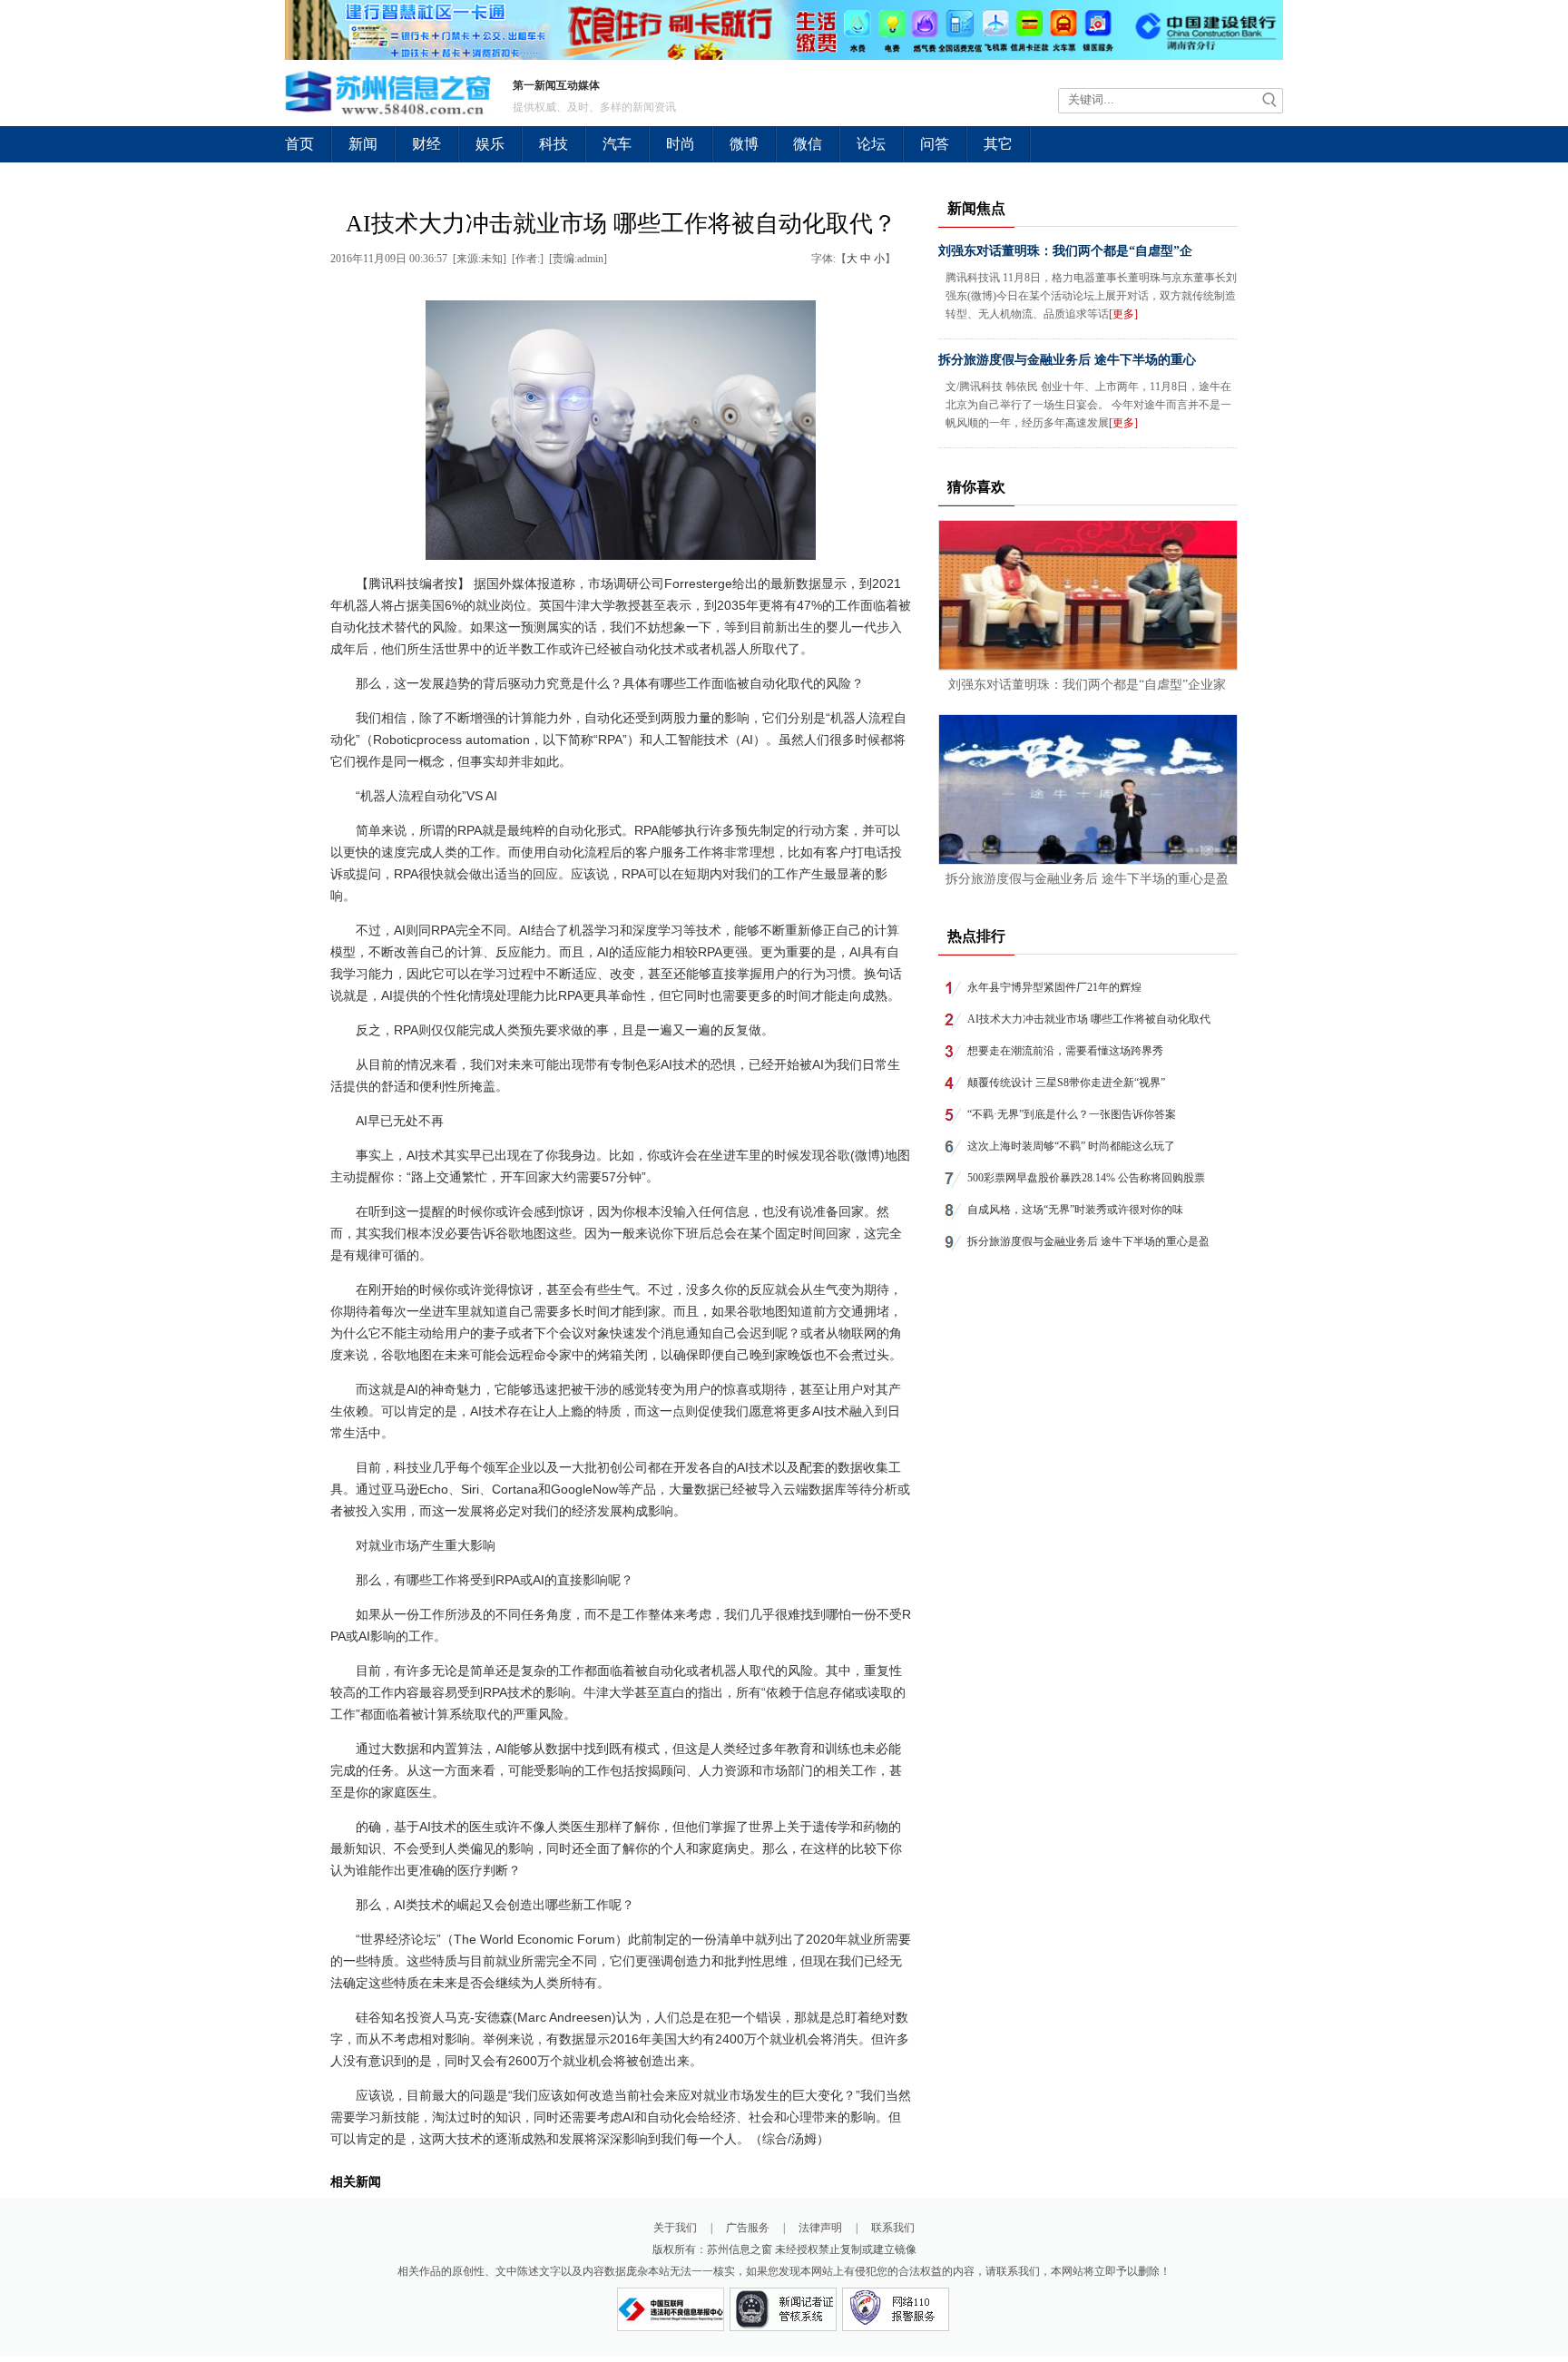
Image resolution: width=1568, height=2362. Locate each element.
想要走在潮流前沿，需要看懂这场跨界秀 (1065, 1051)
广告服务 (748, 2228)
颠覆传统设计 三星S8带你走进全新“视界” (1066, 1083)
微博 (744, 144)
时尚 (681, 144)
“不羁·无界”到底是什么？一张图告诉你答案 (1072, 1114)
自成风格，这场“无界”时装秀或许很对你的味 (1075, 1210)
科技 (554, 144)
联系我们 (893, 2228)
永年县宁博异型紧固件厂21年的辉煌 (1054, 987)
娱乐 (490, 144)
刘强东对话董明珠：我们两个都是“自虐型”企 (1065, 251)
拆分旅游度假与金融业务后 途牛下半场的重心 (1067, 360)
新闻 (363, 144)
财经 (426, 144)
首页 (299, 144)
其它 (998, 144)
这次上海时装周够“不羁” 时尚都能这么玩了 (1071, 1146)
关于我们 (675, 2228)
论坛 (871, 144)
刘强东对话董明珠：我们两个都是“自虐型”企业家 (1087, 685)
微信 (808, 144)
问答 (935, 144)
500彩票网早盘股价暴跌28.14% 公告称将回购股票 (1086, 1178)
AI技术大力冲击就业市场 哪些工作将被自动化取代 (1089, 1019)
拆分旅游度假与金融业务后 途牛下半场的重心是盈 (1087, 879)
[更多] (1123, 314)
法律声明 (820, 2228)
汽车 (617, 144)
